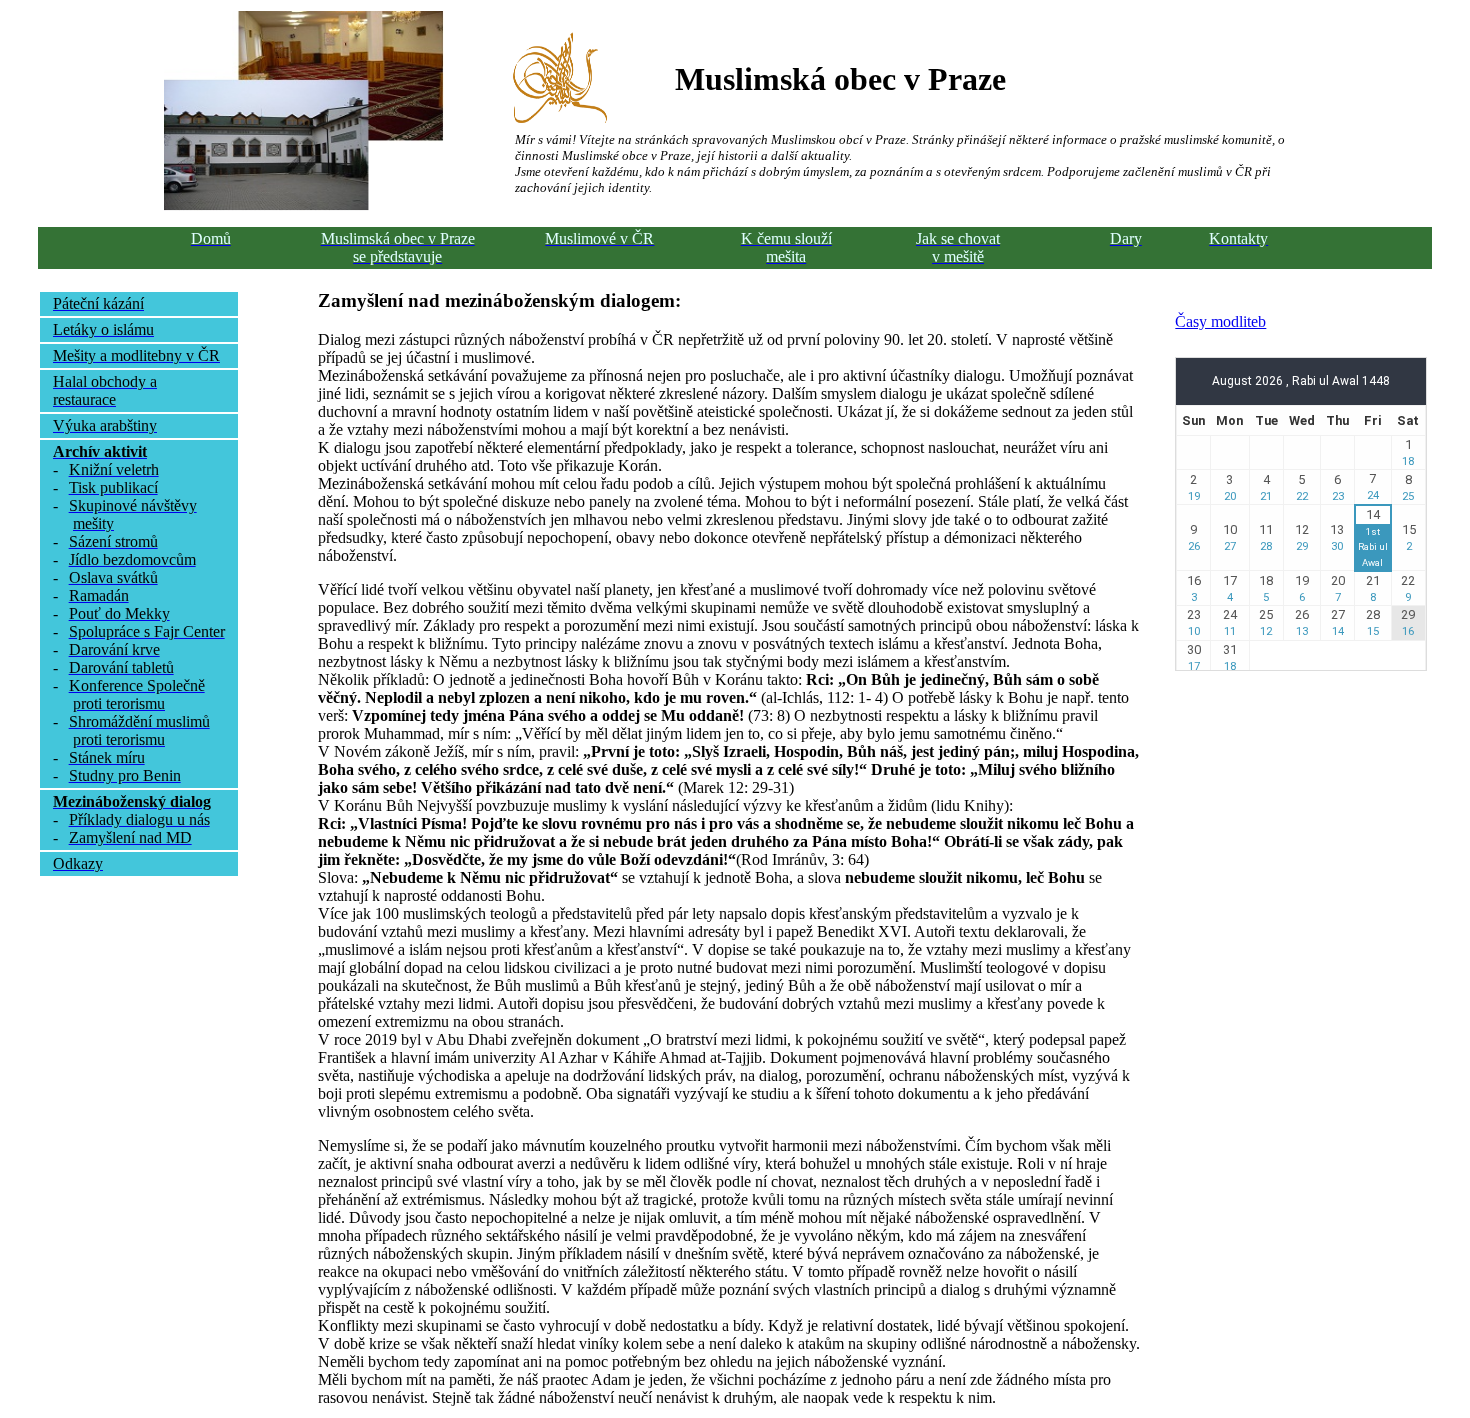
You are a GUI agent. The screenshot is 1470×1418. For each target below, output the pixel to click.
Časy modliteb (1220, 321)
